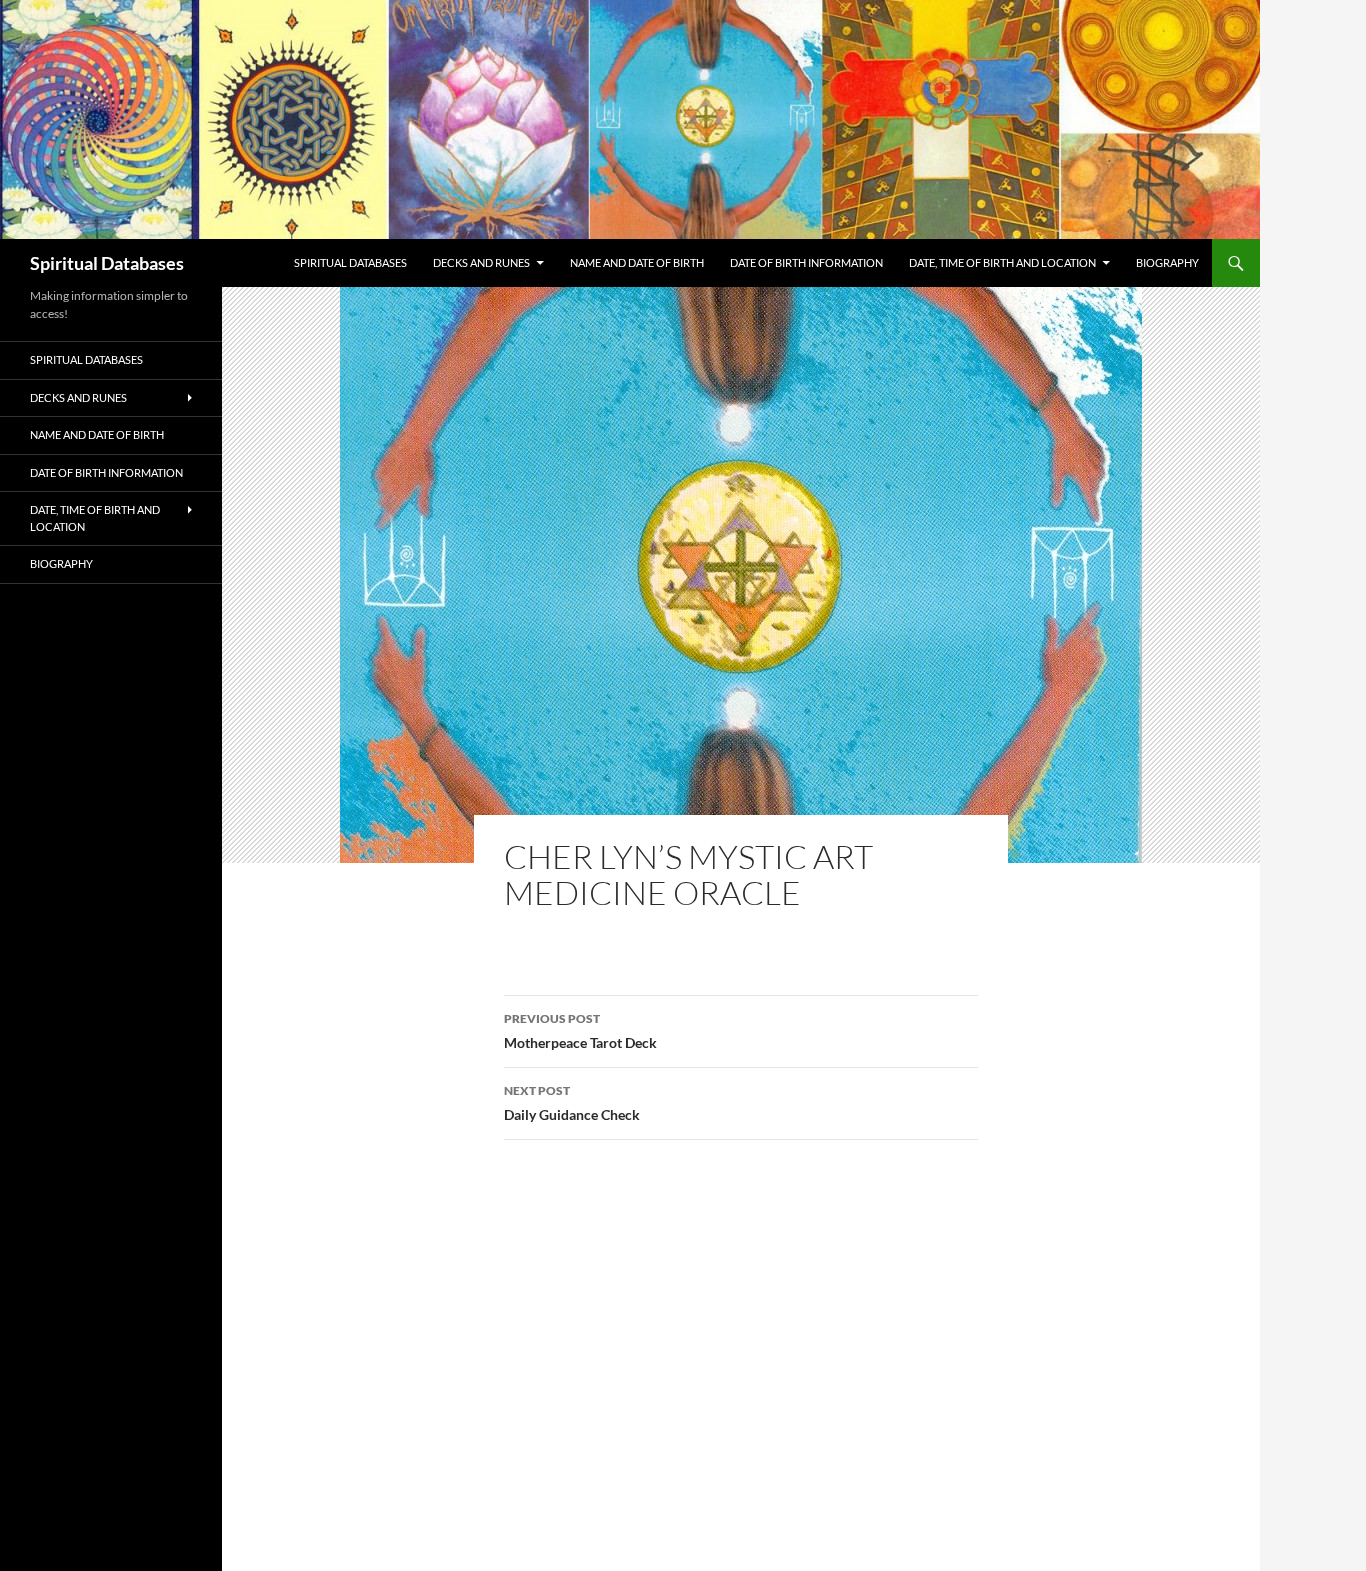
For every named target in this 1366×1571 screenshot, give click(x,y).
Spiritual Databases (107, 263)
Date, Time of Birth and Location (1002, 262)
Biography (1167, 262)
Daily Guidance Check (572, 1103)
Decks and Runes (481, 262)
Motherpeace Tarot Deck (580, 1031)
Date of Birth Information (806, 262)
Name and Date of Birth (637, 262)
